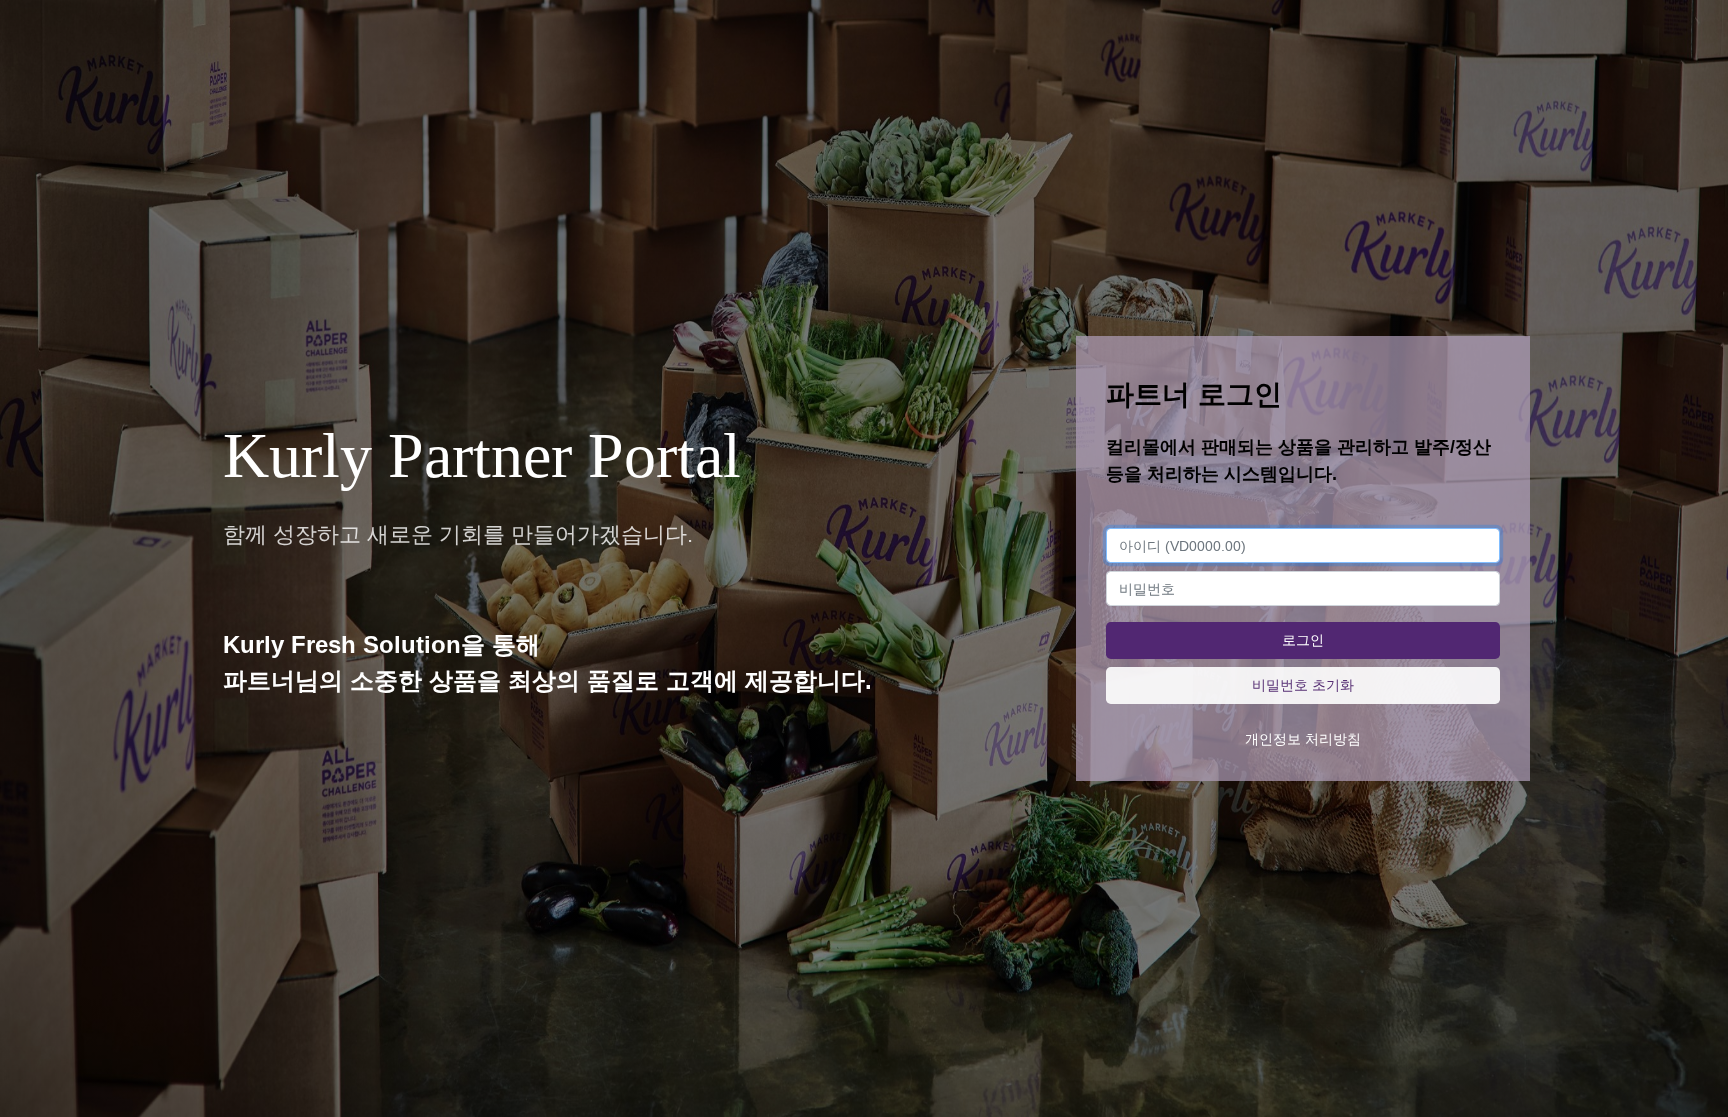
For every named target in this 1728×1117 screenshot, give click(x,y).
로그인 (1303, 640)
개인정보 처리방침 (1303, 739)
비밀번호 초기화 (1303, 685)
